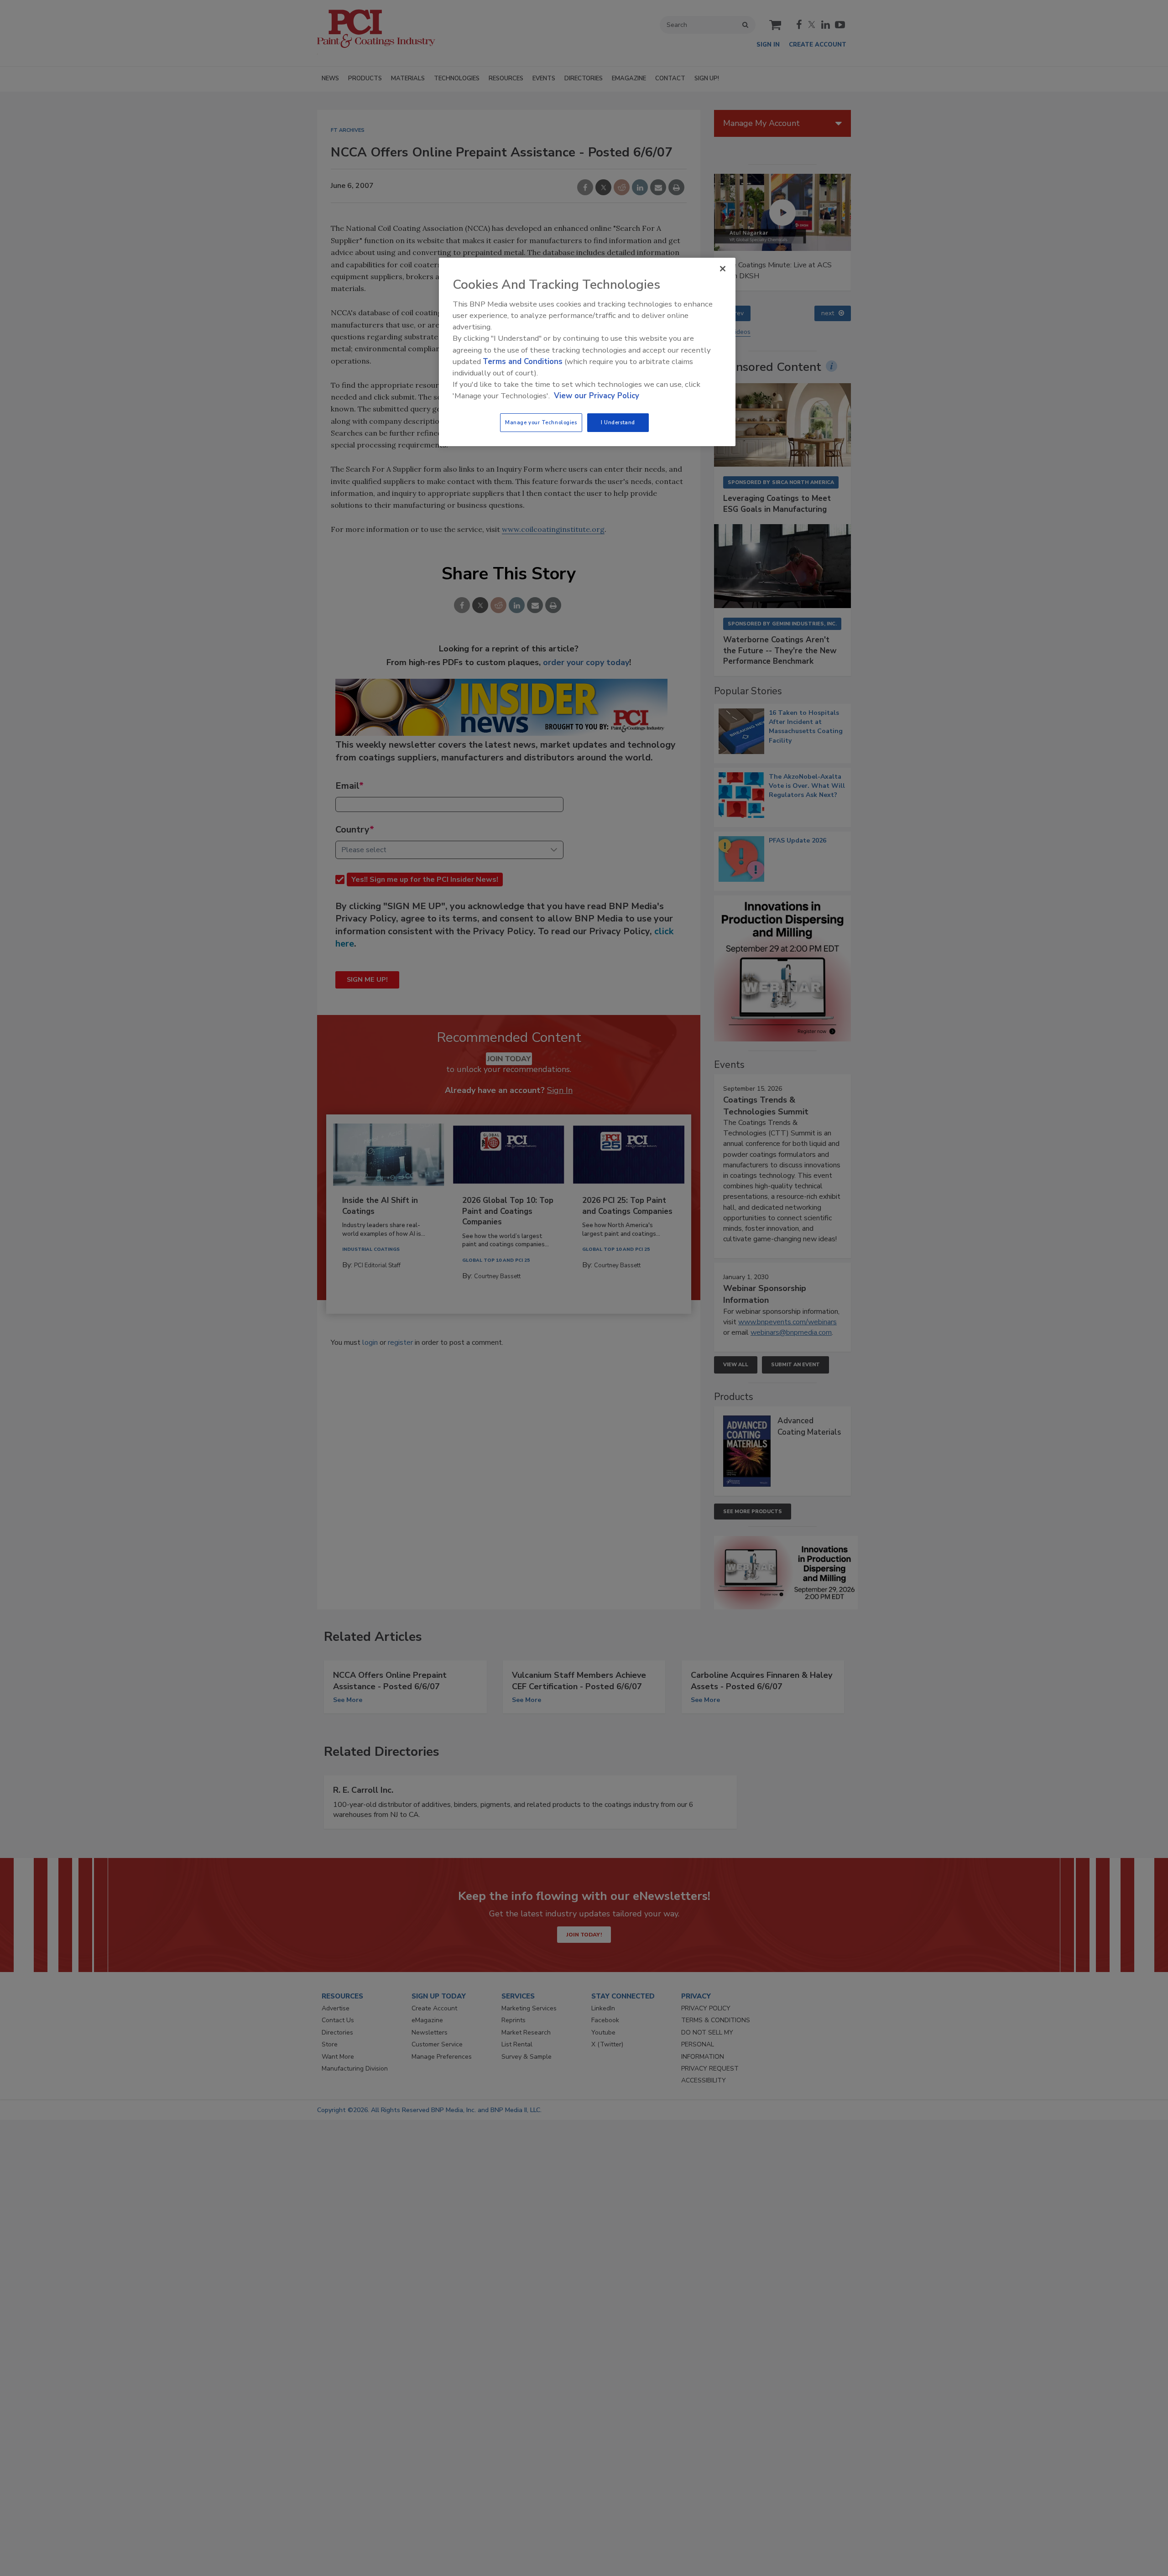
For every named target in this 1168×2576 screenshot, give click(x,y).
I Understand (618, 422)
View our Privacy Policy (597, 396)
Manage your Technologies (541, 422)
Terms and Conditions (523, 362)
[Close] (723, 269)
